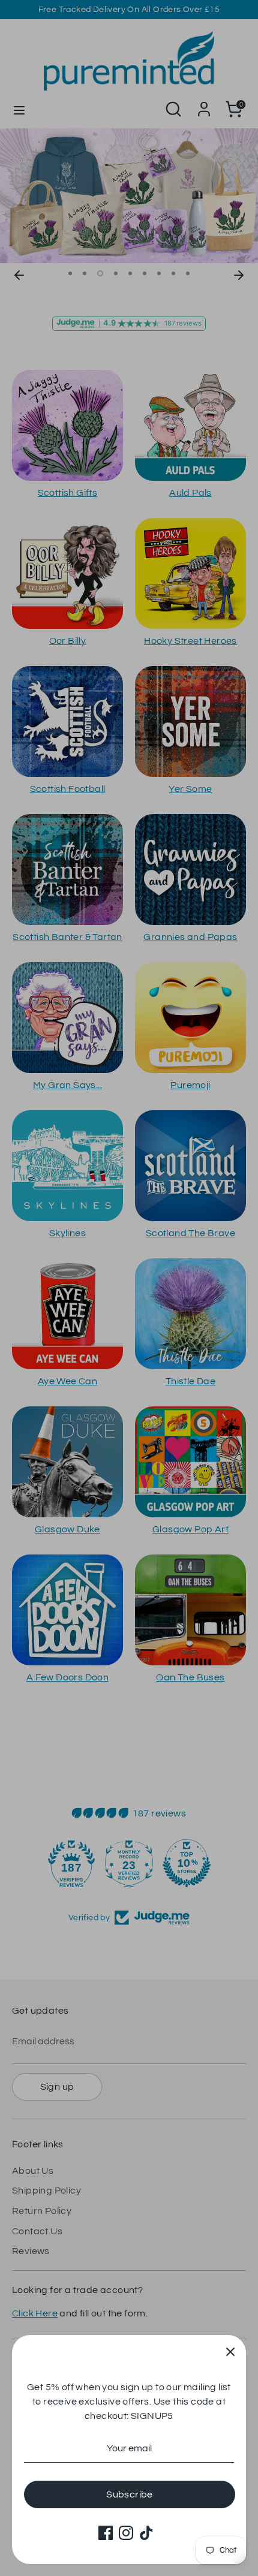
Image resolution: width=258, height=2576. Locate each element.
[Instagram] (126, 2533)
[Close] (230, 2351)
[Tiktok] (146, 2533)
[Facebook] (106, 2533)
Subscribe (130, 2494)
